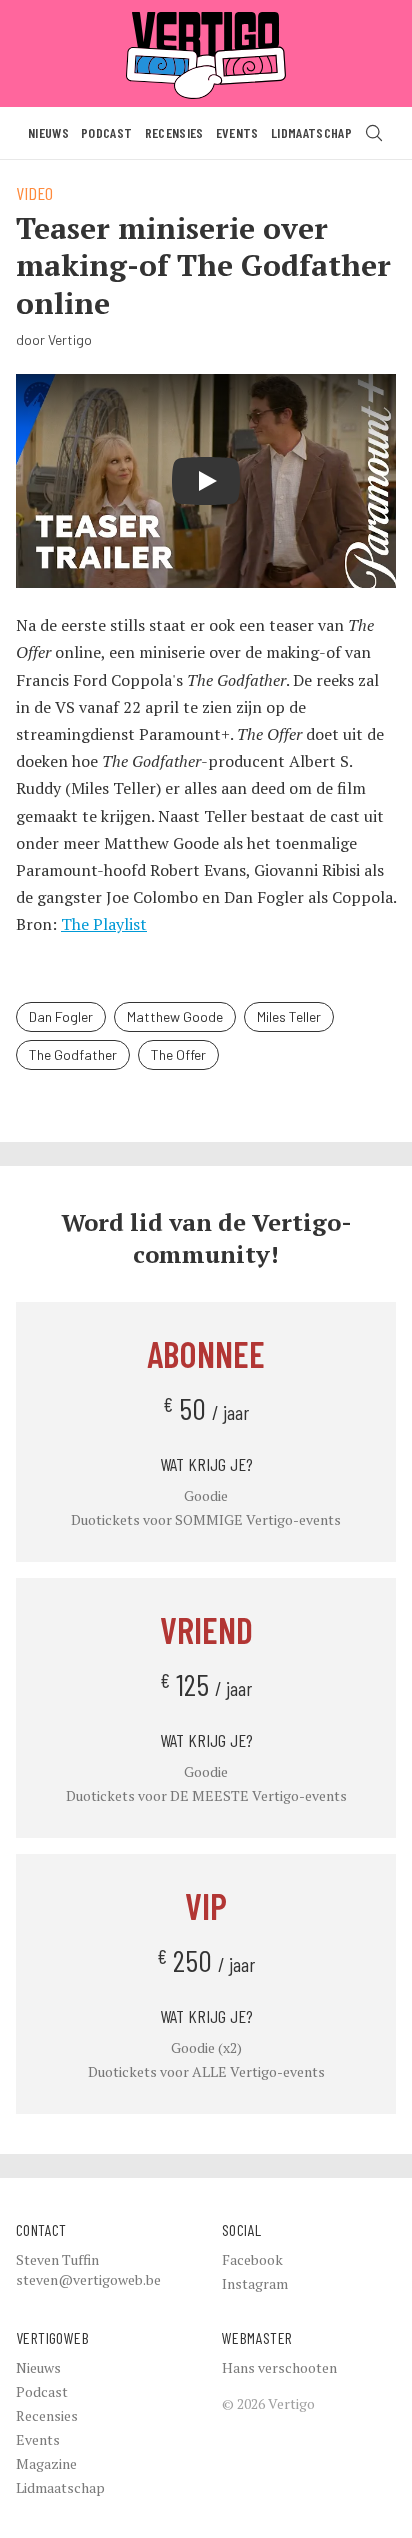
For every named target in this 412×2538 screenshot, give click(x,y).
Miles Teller (289, 1016)
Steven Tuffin (57, 2259)
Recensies (174, 132)
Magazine (46, 2463)
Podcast (106, 132)
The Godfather (73, 1054)
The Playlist (104, 924)
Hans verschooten (279, 2367)
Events (237, 132)
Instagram (255, 2283)
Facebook (252, 2259)
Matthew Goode (175, 1016)
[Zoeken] (374, 133)
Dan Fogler (61, 1016)
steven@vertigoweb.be (88, 2279)
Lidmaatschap (311, 132)
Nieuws (48, 132)
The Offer (178, 1054)
